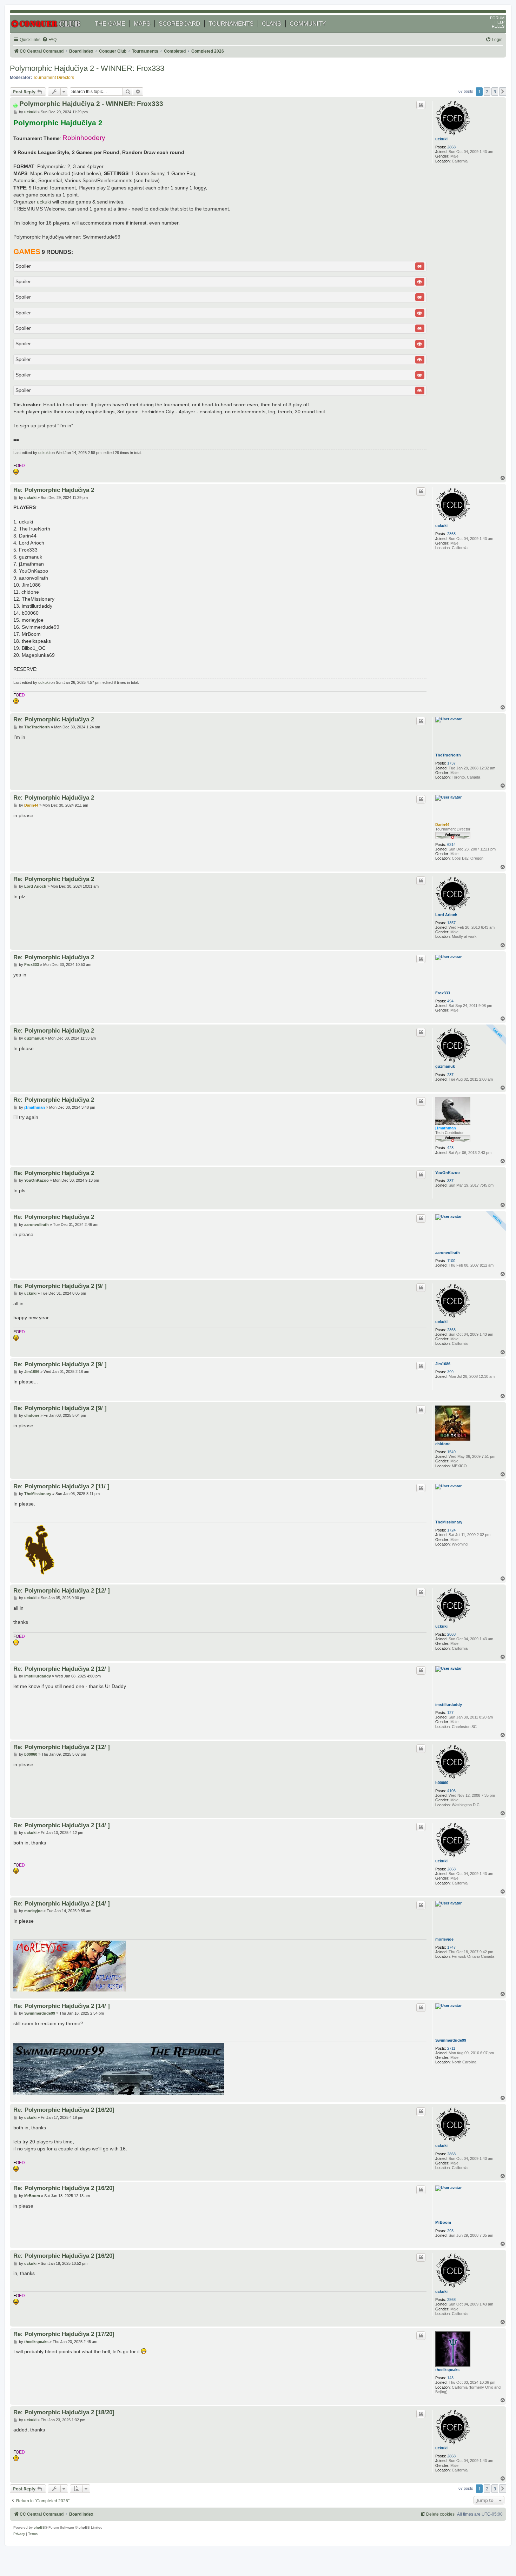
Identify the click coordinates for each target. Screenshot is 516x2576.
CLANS (272, 24)
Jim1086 (443, 1364)
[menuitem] (49, 40)
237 (450, 1075)
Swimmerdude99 (451, 2040)
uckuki (441, 139)
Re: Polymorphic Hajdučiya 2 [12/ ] (62, 1590)
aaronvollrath (448, 1253)
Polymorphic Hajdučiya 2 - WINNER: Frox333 (87, 68)
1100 (451, 1261)
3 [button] (495, 92)
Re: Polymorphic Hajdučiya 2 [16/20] (64, 2110)
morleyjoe (444, 1939)
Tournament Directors (54, 78)
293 (450, 2231)
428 (450, 1148)
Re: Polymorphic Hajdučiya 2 (54, 490)
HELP (500, 22)
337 (450, 1181)
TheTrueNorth (448, 755)
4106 (451, 1791)
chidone (443, 1444)
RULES (498, 26)
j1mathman (446, 1128)
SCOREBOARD (179, 24)
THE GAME (110, 24)
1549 (451, 1452)
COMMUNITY (308, 24)
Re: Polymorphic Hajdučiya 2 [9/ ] (60, 1286)
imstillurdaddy (449, 1704)
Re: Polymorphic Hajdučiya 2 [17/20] (64, 2334)
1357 (451, 923)
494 (450, 1001)
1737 (451, 763)
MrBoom (443, 2222)
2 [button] (487, 92)
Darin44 (442, 825)
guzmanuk (445, 1066)
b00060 (442, 1783)
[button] (503, 92)
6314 (451, 845)
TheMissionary (449, 1522)
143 (450, 2378)
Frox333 (443, 993)
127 (450, 1713)
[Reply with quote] (421, 105)
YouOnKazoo (448, 1173)
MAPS (142, 24)
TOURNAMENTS (231, 24)
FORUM (497, 18)
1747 (451, 1947)
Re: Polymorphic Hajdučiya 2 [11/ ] (61, 1486)
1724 (451, 1530)
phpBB (39, 2527)
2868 (451, 147)
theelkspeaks (447, 2370)
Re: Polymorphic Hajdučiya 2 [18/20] (64, 2412)
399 (450, 1372)
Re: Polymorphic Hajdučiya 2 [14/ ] (62, 1825)
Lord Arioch (446, 915)
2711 (451, 2048)
